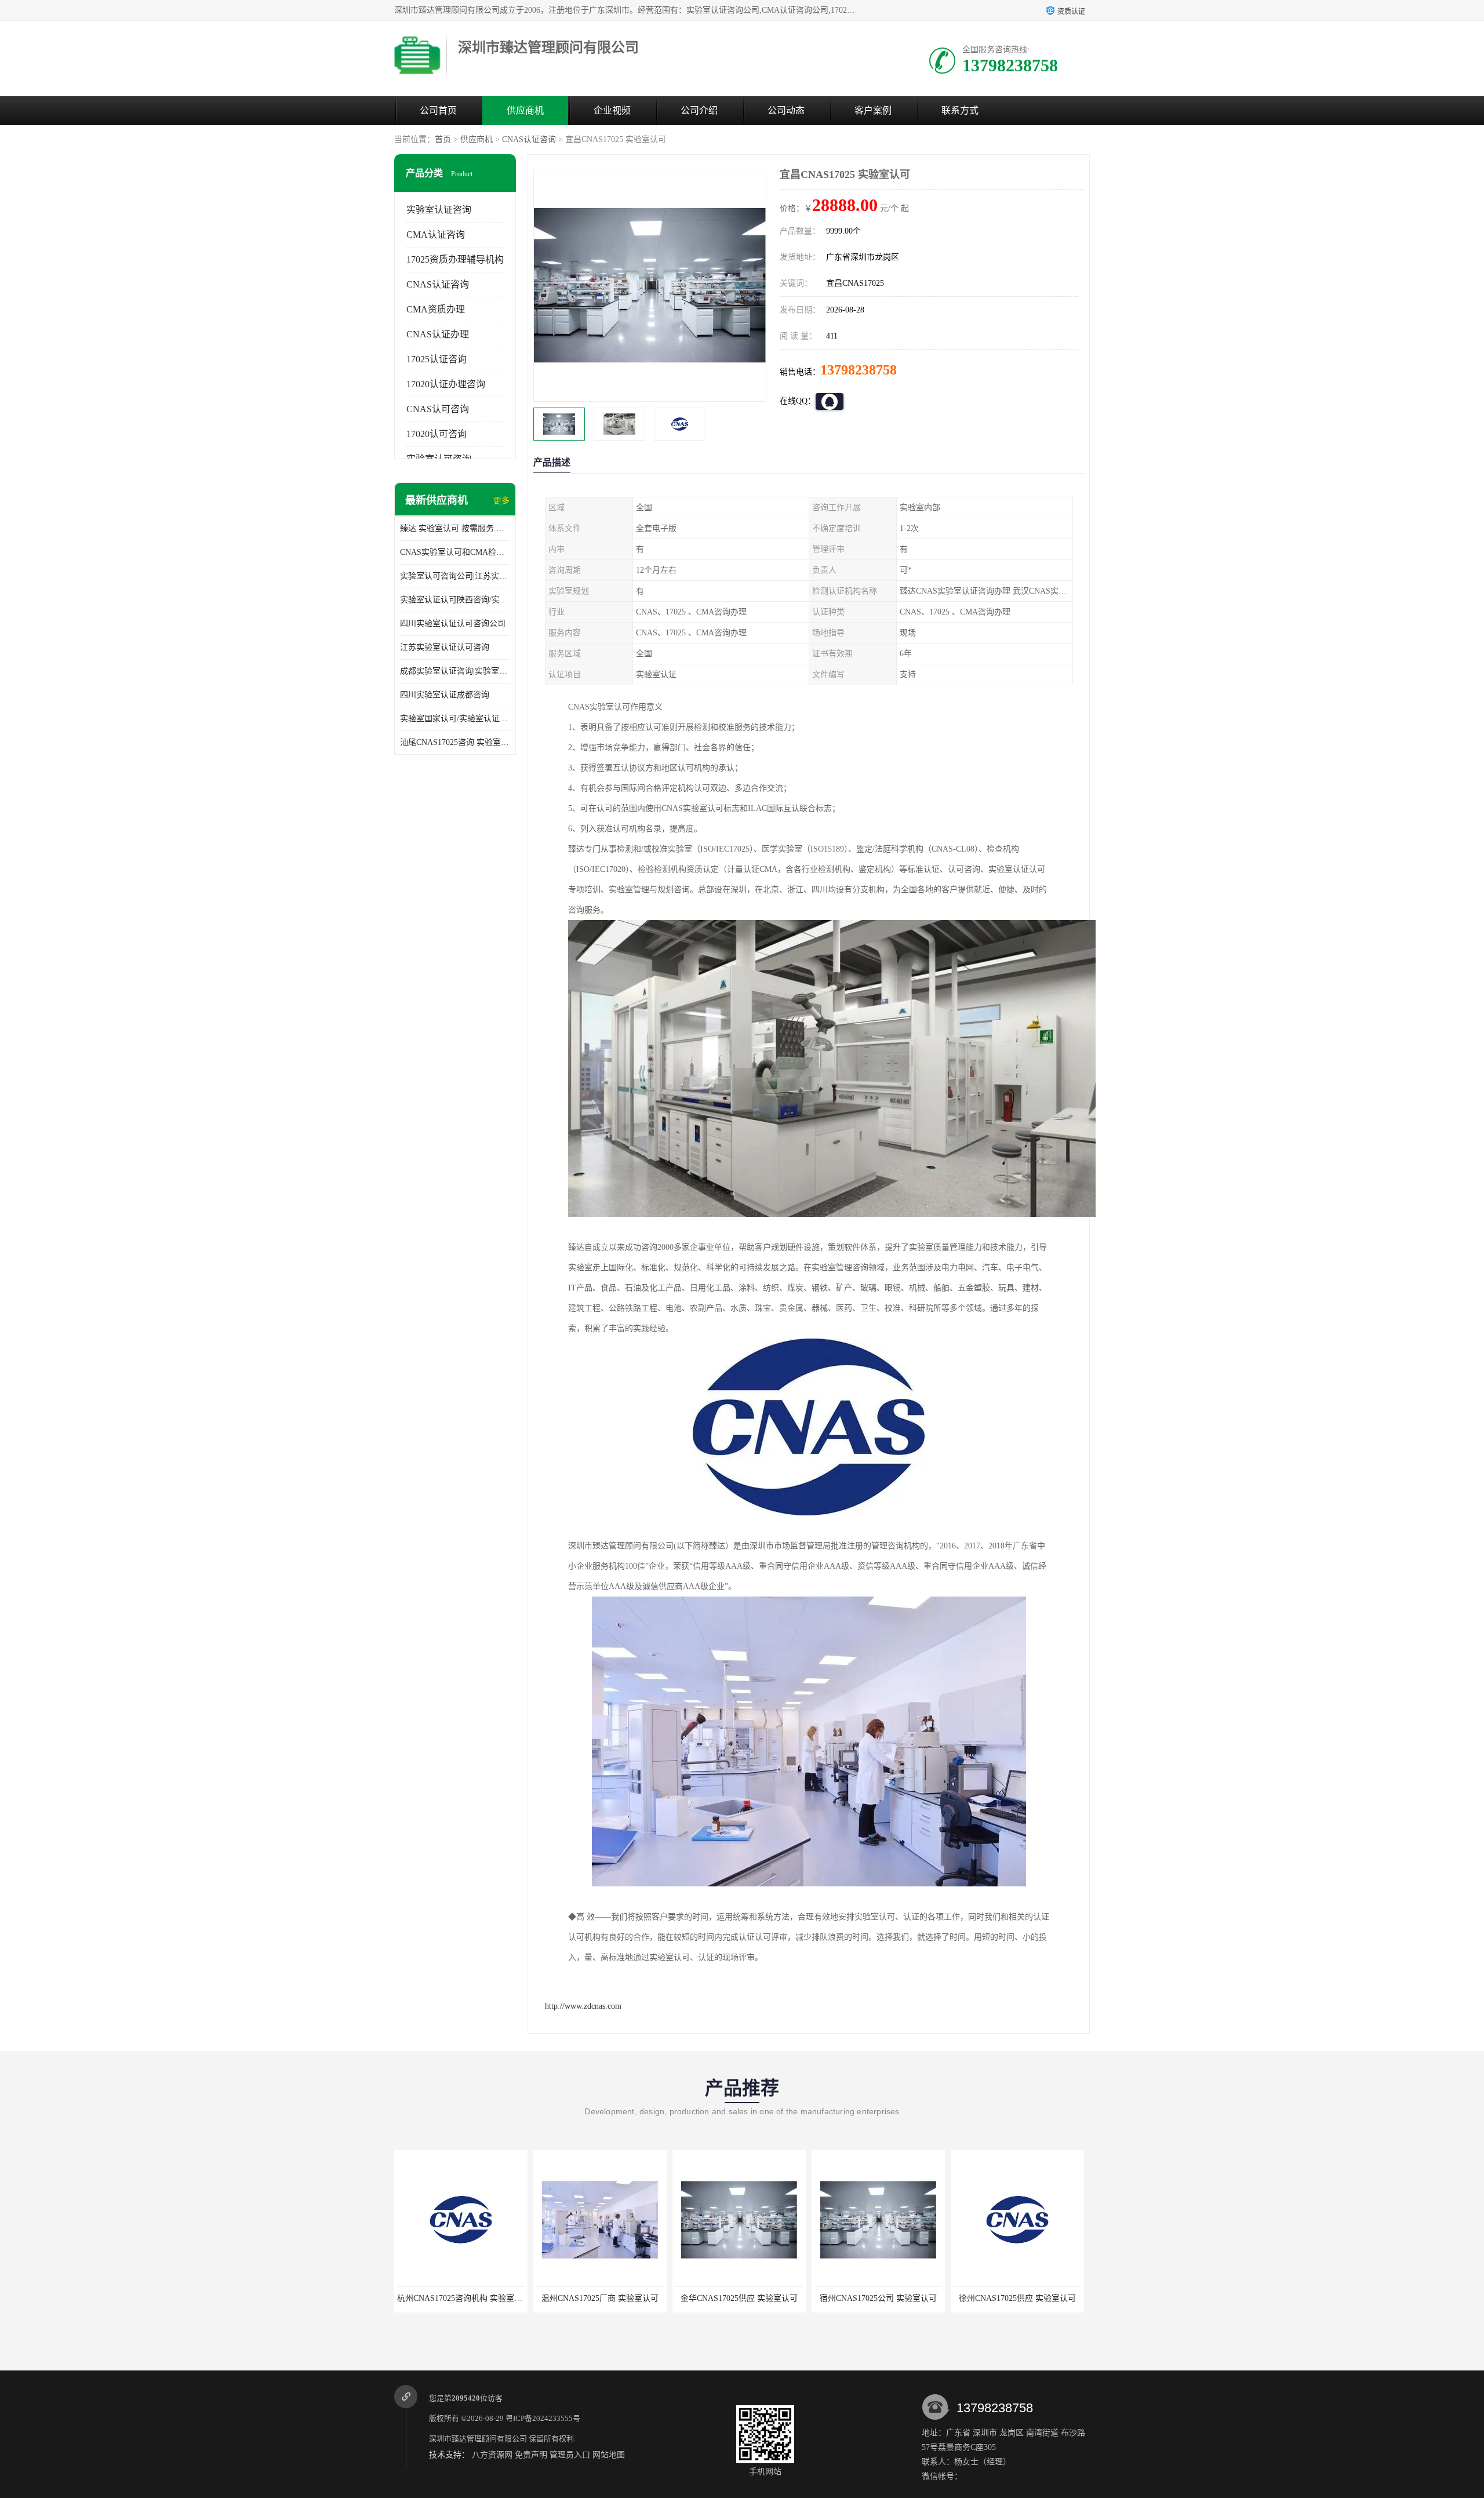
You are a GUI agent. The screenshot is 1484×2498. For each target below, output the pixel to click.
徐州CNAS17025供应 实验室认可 (878, 2298)
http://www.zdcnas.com (583, 2006)
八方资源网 (492, 2455)
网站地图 (609, 2455)
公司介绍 (699, 110)
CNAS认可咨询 (438, 409)
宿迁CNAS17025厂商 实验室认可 (1017, 2298)
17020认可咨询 (437, 434)
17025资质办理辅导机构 (455, 259)
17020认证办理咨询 (446, 384)
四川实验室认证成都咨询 (445, 695)
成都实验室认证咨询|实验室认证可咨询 (455, 671)
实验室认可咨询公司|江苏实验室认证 (455, 576)
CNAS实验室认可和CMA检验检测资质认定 (455, 552)
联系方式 (960, 110)
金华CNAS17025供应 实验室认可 (600, 2298)
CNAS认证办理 (438, 334)
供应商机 (525, 110)
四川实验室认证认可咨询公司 (453, 623)
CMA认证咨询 (436, 234)
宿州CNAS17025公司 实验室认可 (739, 2298)
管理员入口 (570, 2455)
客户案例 (873, 110)
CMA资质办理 (436, 309)
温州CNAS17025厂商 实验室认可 (461, 2298)
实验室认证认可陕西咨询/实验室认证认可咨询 (455, 600)
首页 (443, 139)
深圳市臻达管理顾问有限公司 (478, 2439)
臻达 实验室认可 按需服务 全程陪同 (455, 528)
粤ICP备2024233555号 (543, 2418)
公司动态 (786, 110)
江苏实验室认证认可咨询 (445, 647)
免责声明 (531, 2455)
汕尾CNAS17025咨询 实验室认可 (455, 742)
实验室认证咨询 (439, 210)
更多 (501, 501)
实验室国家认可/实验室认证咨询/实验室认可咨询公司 (455, 719)
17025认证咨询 (437, 359)
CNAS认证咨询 (529, 139)
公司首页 (438, 110)
